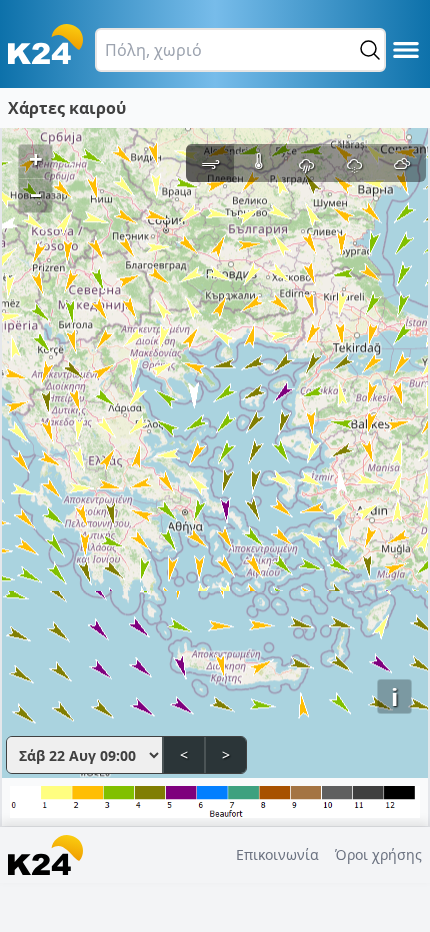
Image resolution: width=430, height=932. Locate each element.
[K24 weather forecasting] (45, 44)
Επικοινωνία (277, 854)
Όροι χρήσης (378, 854)
